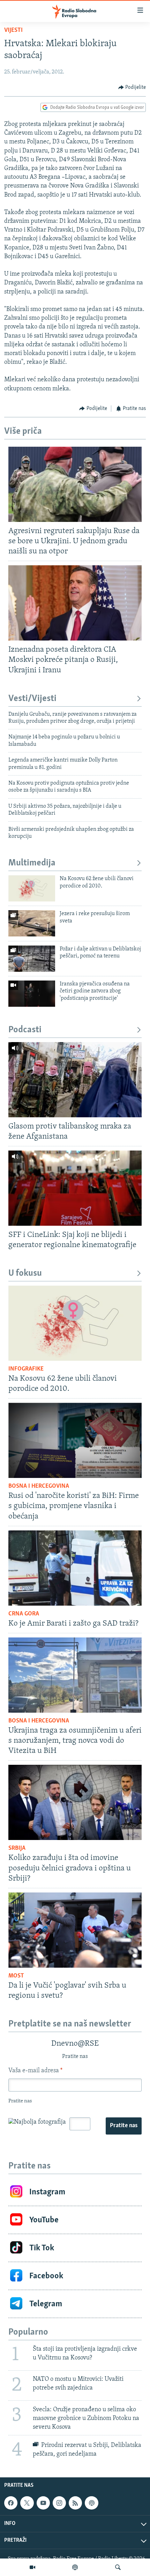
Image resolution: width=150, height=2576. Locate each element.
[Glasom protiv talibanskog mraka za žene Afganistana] (75, 1080)
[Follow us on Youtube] (43, 2503)
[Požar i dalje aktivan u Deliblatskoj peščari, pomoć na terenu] (32, 959)
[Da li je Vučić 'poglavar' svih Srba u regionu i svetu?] (75, 1930)
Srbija (17, 1848)
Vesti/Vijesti (32, 699)
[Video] (32, 2567)
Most (16, 1976)
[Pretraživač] (118, 2567)
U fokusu (25, 1273)
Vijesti (13, 30)
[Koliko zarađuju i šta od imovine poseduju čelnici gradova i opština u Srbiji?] (75, 1802)
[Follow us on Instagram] (59, 2503)
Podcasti (25, 1030)
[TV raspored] (91, 2503)
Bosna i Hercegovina (39, 1486)
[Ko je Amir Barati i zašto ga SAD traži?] (75, 1568)
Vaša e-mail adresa (35, 2071)
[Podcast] (75, 2567)
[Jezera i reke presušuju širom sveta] (32, 923)
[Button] (132, 87)
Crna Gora (24, 1614)
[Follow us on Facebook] (11, 2503)
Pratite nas (124, 2126)
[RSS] (75, 2503)
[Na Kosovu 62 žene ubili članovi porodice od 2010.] (32, 888)
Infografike (26, 1369)
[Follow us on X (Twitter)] (27, 2503)
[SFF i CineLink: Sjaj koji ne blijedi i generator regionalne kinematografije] (75, 1188)
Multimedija (32, 863)
